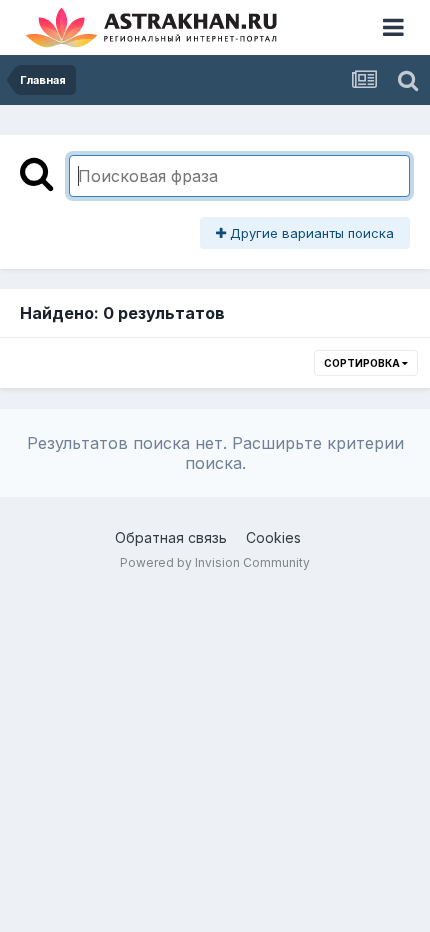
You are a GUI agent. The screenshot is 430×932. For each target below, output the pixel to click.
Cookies (273, 537)
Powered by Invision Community (215, 562)
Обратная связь (171, 537)
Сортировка (363, 363)
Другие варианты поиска (310, 233)
